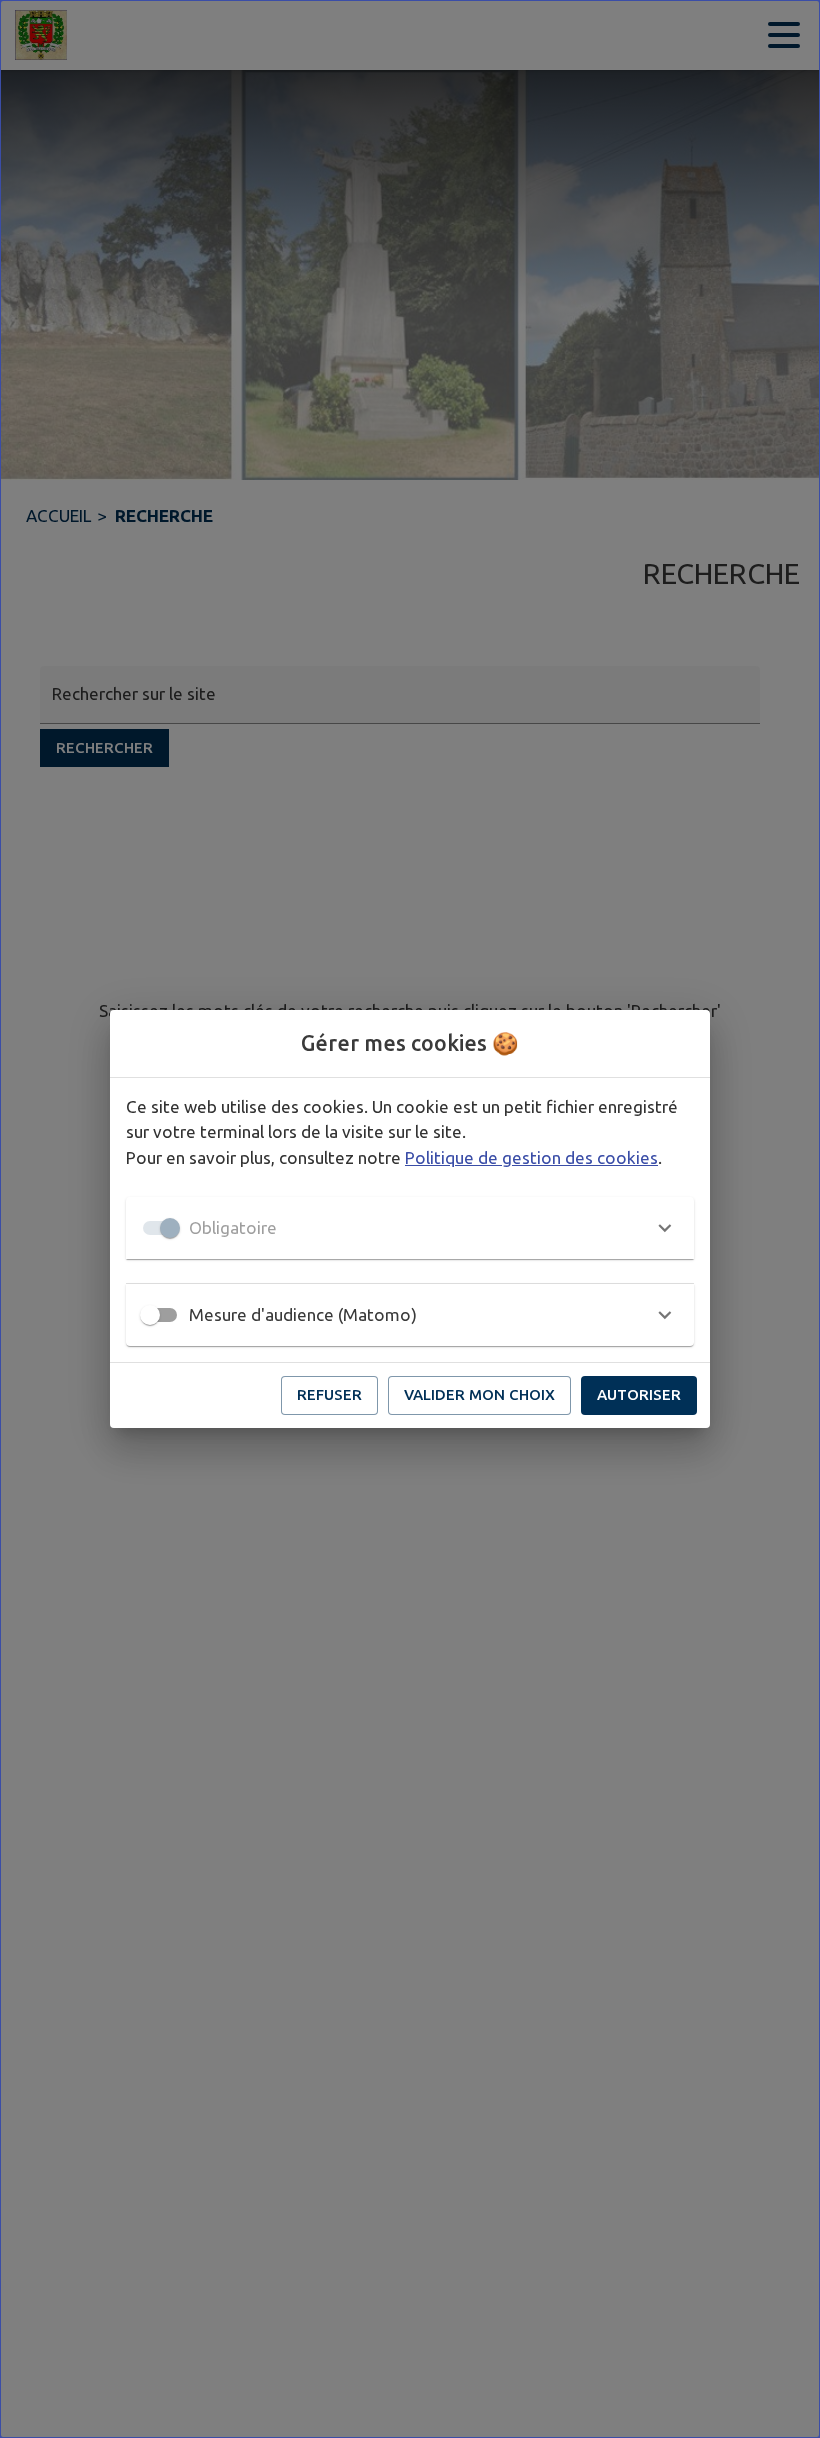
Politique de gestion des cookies (531, 1157)
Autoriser (639, 1394)
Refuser (329, 1394)
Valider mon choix (479, 1394)
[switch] (150, 1315)
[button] (410, 1228)
